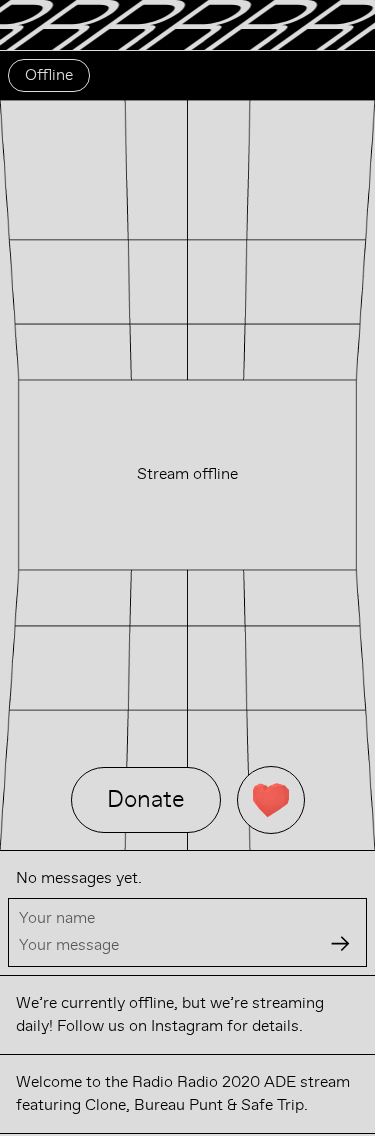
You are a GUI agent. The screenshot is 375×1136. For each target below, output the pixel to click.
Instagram (187, 1026)
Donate (146, 799)
